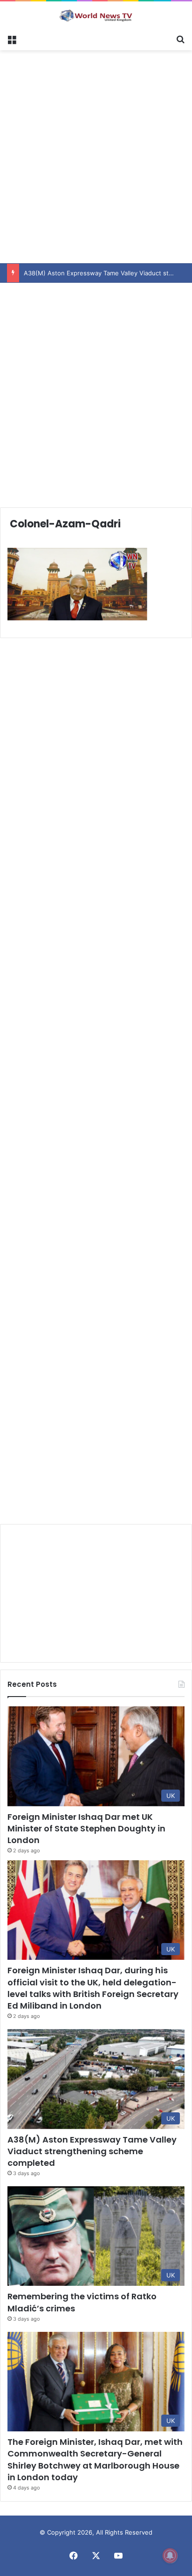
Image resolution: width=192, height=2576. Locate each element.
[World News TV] (96, 15)
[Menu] (12, 39)
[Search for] (180, 39)
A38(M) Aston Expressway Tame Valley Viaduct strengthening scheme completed (92, 2151)
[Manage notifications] (170, 2556)
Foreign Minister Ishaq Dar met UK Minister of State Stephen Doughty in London (86, 1828)
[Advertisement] (96, 155)
